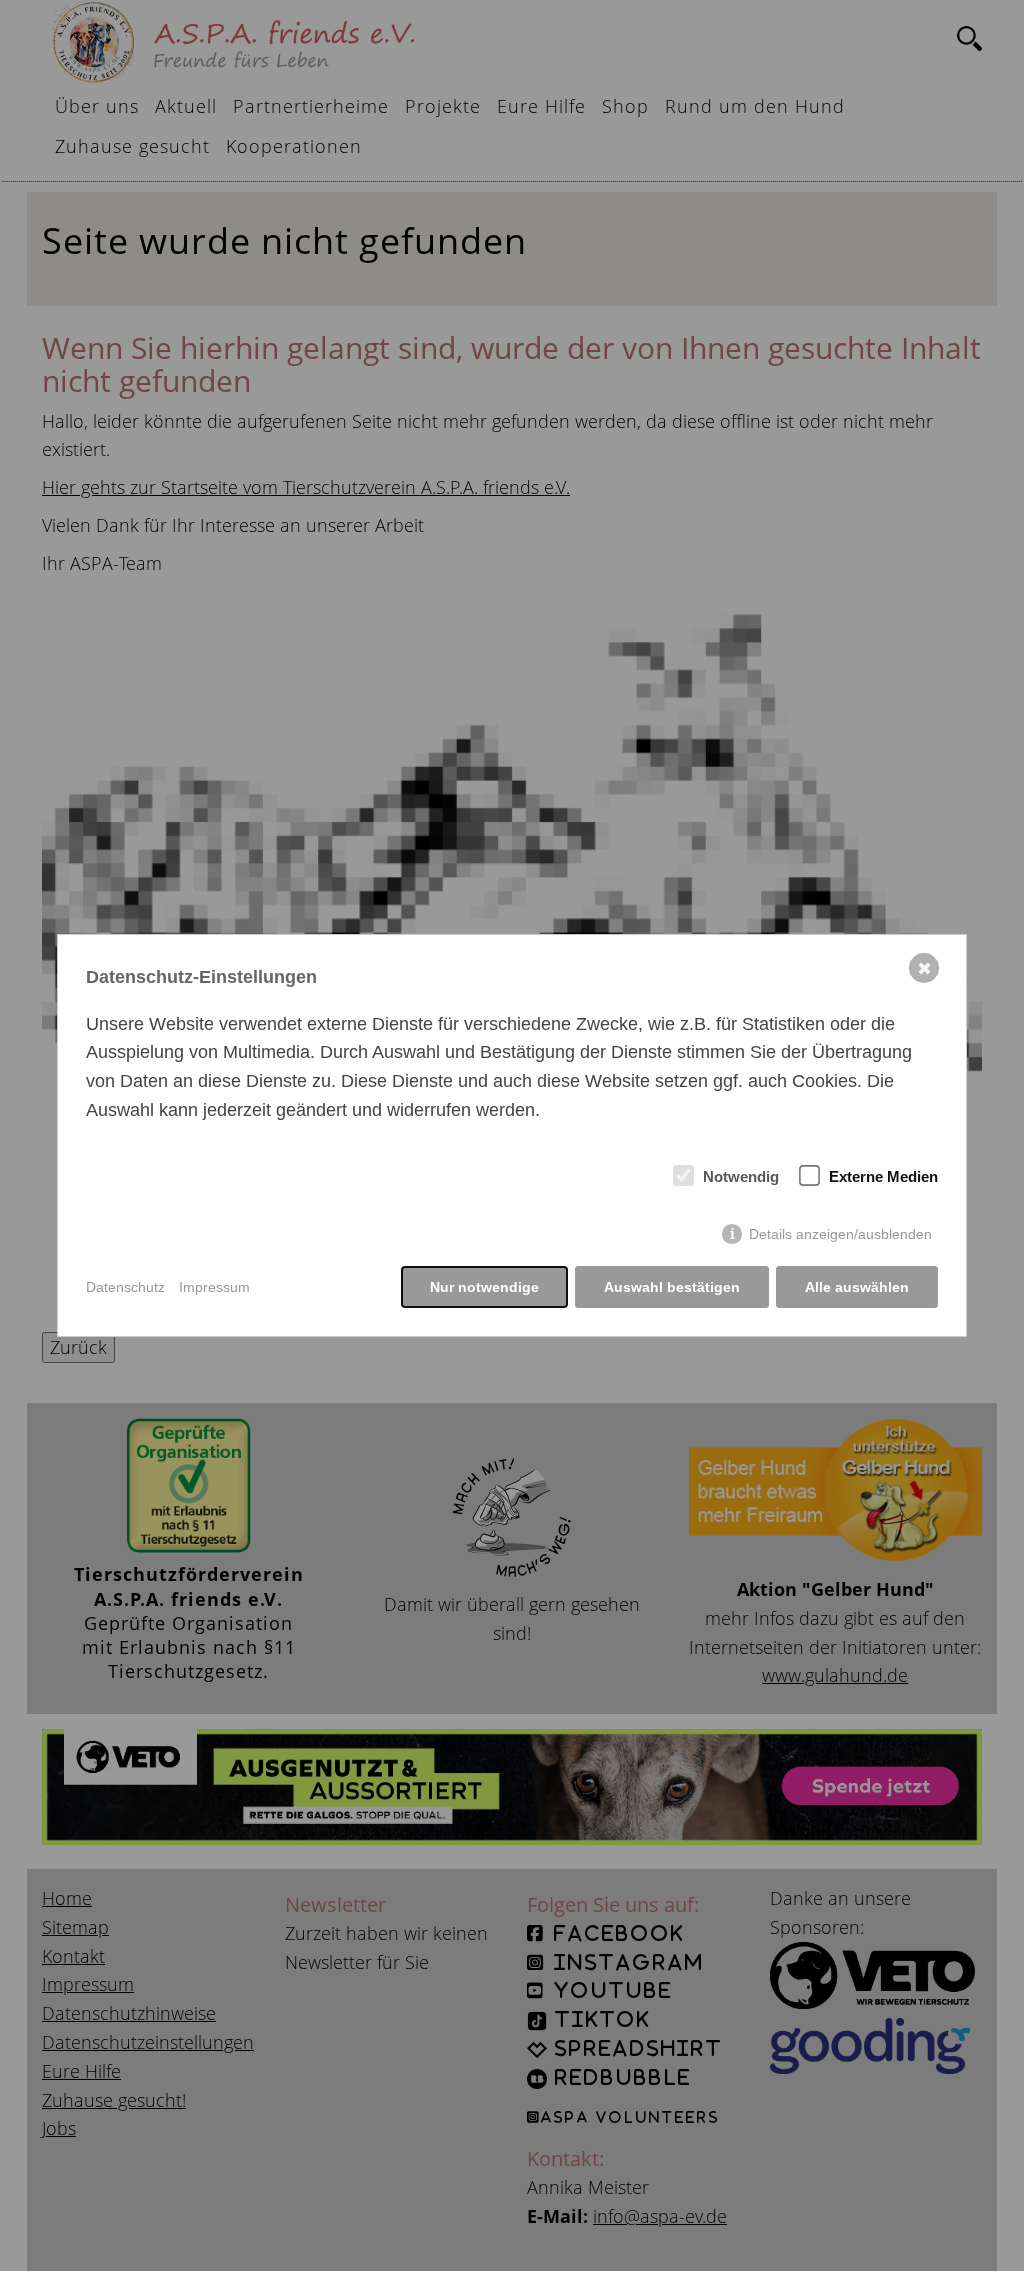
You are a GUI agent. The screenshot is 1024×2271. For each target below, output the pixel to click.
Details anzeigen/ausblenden (840, 1234)
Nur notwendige (484, 1287)
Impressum (214, 1287)
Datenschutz (125, 1287)
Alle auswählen (857, 1287)
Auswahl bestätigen (672, 1287)
